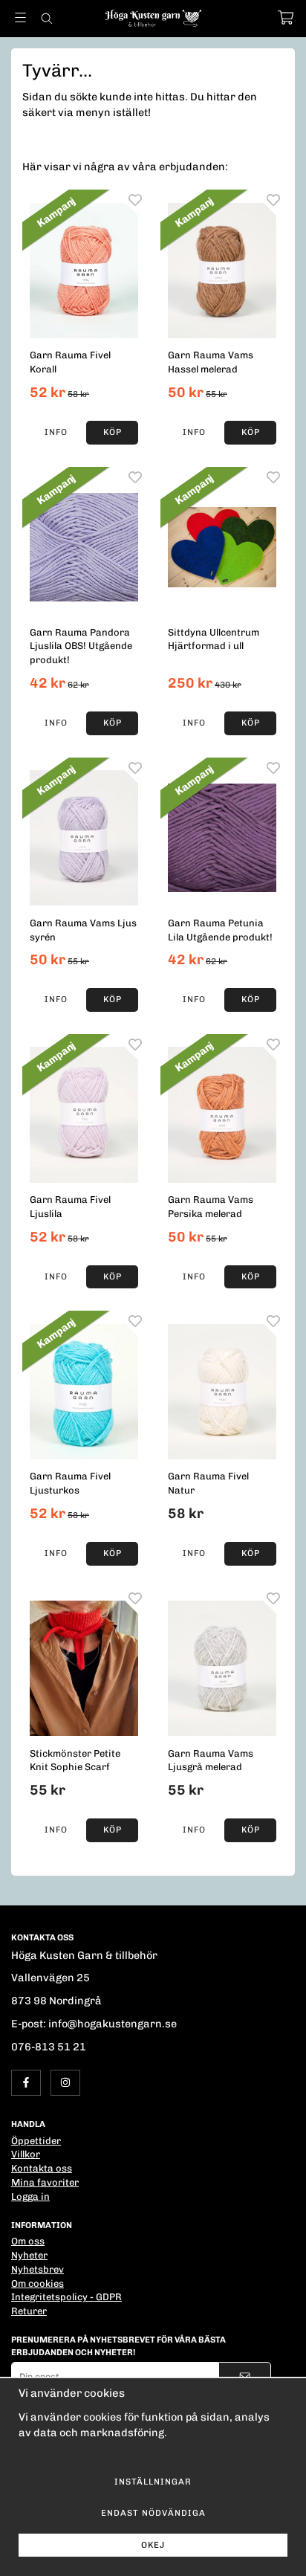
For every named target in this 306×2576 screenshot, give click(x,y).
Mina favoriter (45, 2182)
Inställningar (153, 2482)
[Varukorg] (286, 17)
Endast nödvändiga (153, 2513)
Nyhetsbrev (38, 2269)
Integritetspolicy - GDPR (66, 2297)
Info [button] (56, 432)
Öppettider (36, 2141)
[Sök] (46, 19)
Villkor (26, 2154)
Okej (153, 2545)
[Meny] (20, 17)
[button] (112, 433)
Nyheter (29, 2255)
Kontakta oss (42, 2168)
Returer (29, 2311)
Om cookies (38, 2283)
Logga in (30, 2196)
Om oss (28, 2241)
